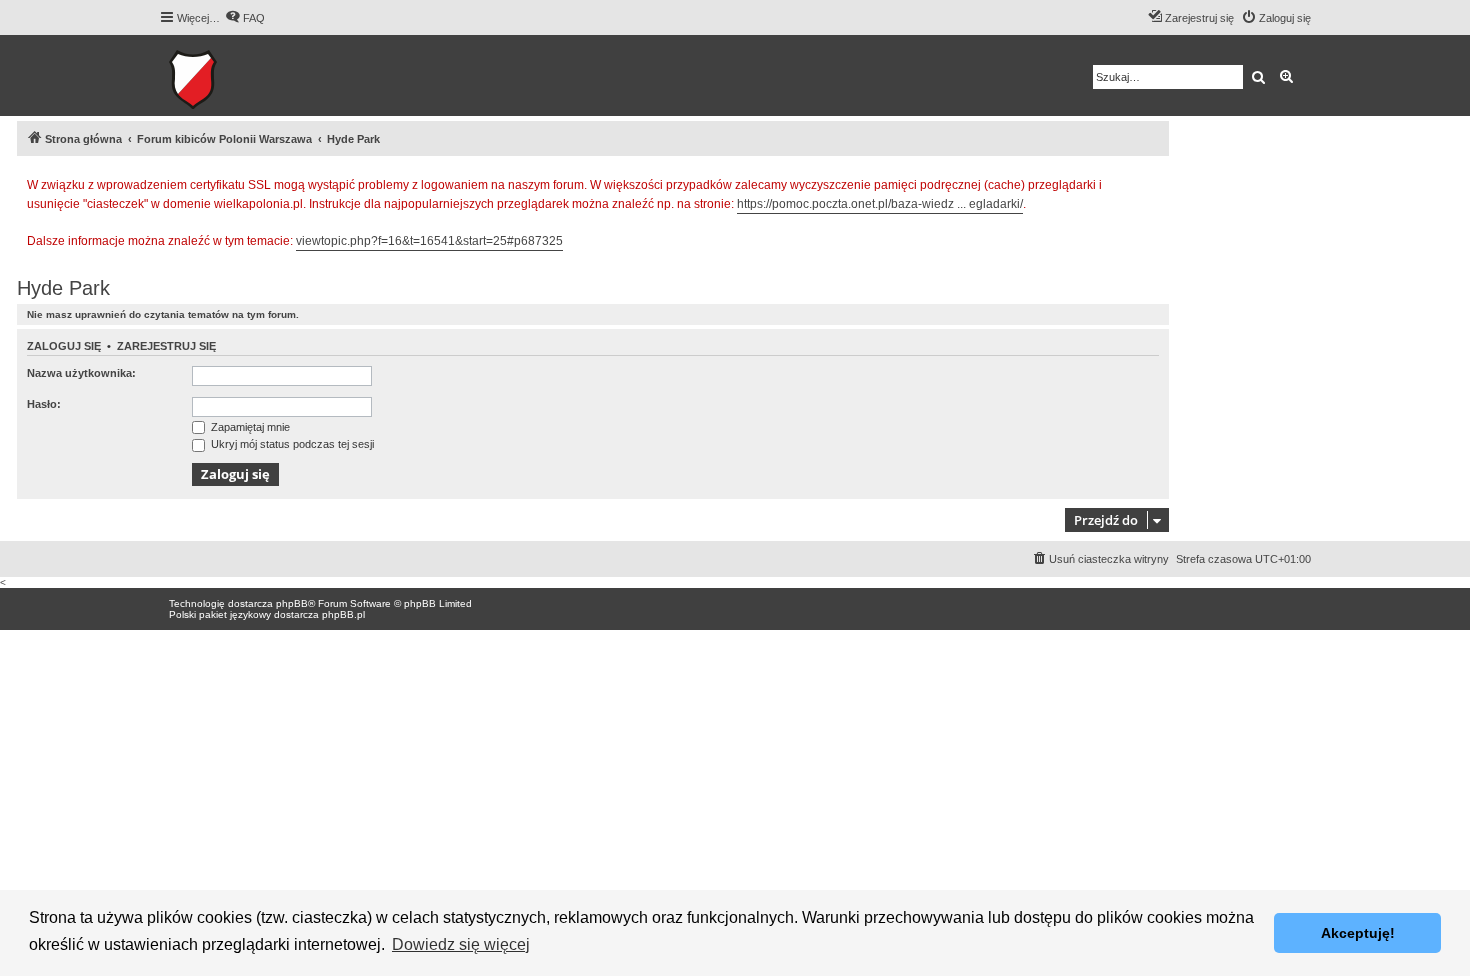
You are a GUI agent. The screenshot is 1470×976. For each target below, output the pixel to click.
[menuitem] (245, 18)
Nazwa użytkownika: (81, 373)
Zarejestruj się (166, 346)
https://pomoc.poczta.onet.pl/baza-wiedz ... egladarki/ (880, 204)
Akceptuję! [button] (1358, 933)
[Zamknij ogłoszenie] (1153, 182)
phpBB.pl (343, 614)
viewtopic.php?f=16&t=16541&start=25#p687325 (429, 241)
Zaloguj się (64, 346)
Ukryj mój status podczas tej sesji (291, 444)
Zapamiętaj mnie (249, 427)
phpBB (292, 603)
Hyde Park (63, 288)
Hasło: (44, 404)
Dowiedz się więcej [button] (461, 944)
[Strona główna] (254, 75)
